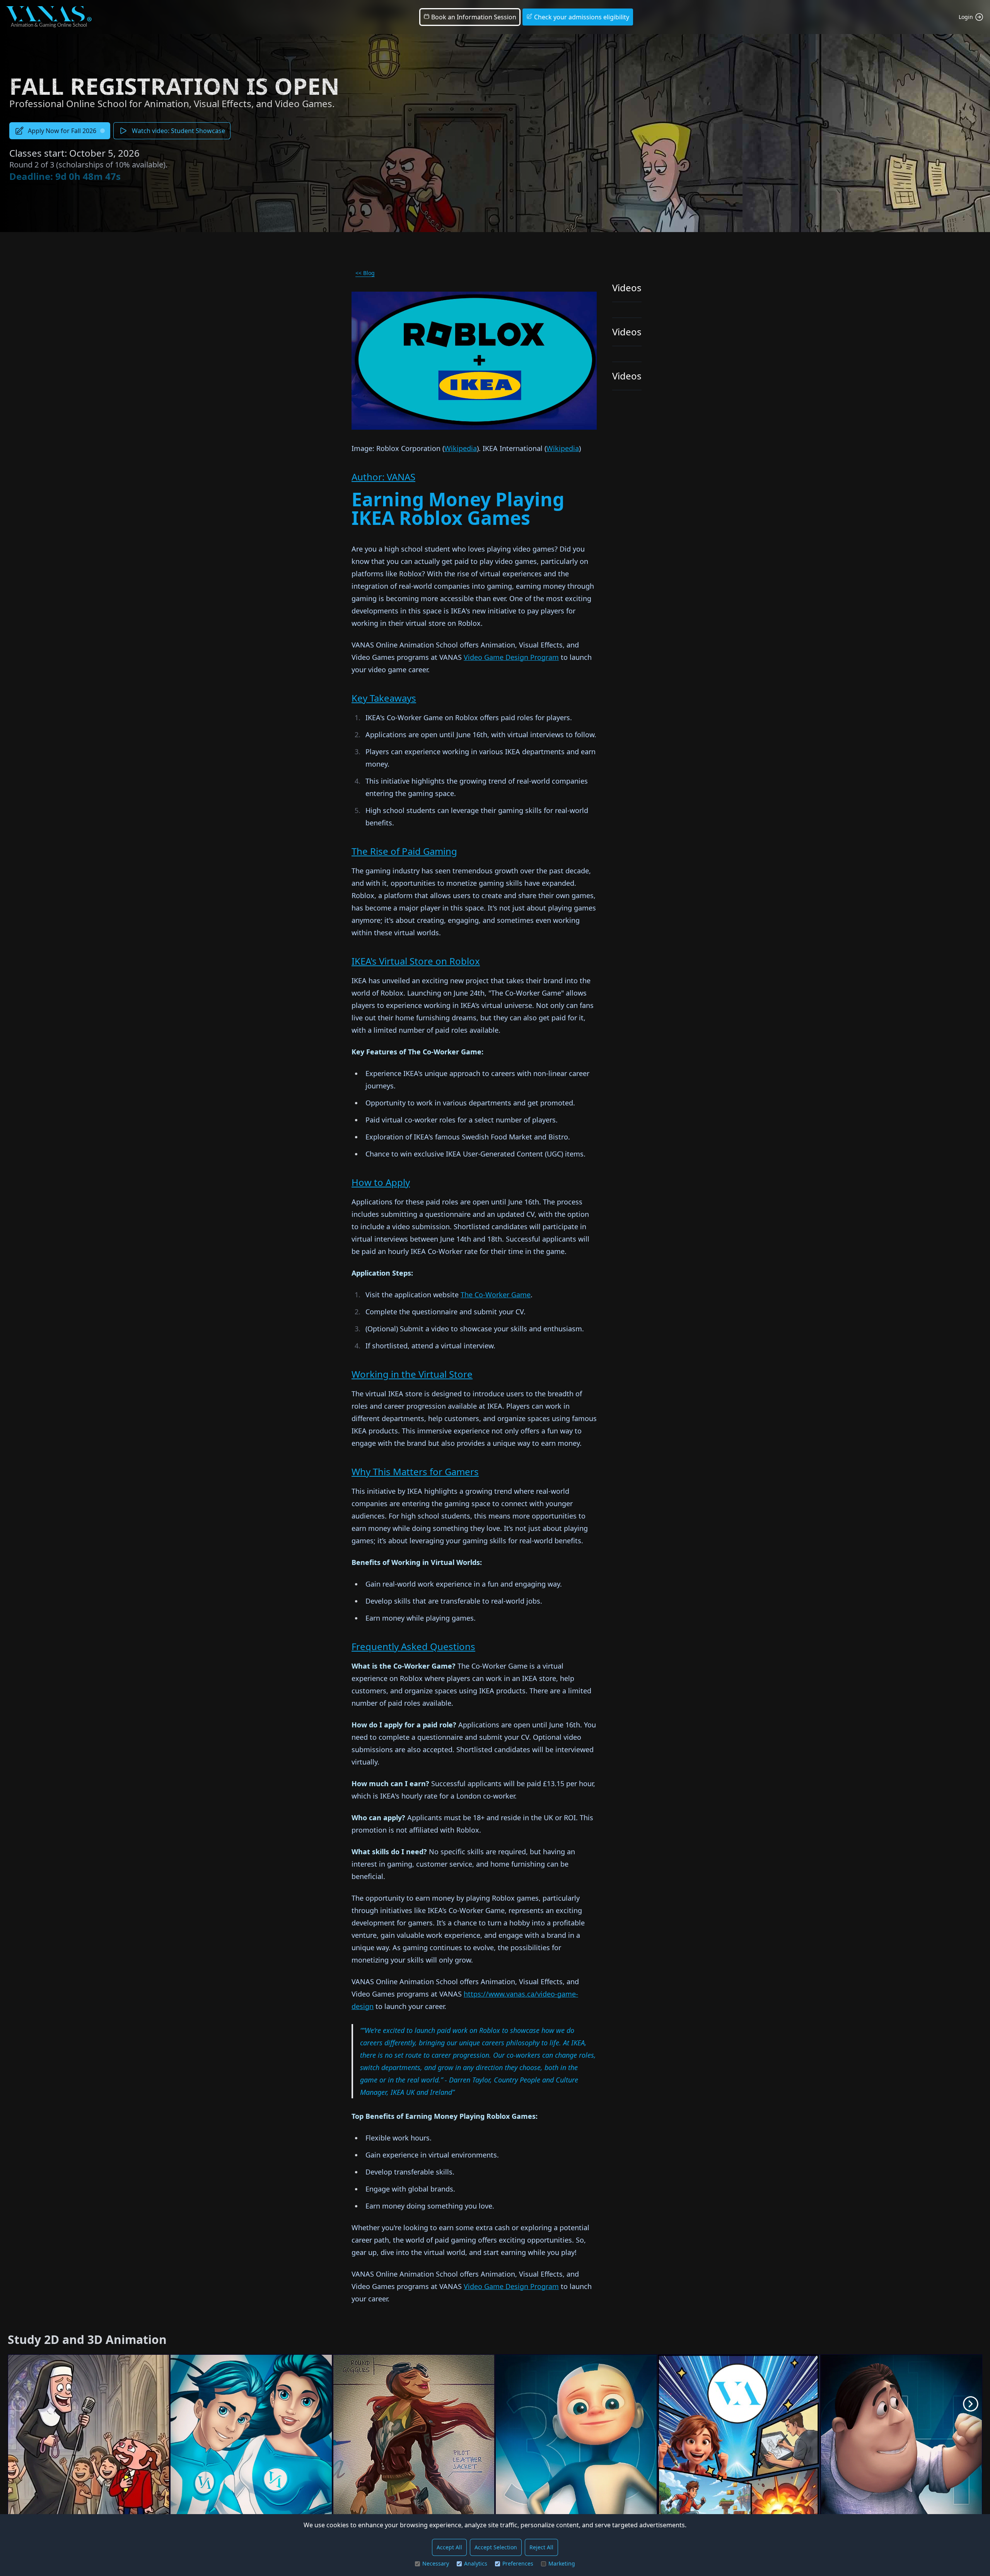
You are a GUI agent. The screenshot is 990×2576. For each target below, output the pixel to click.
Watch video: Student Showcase (178, 131)
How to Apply (381, 1182)
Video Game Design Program (511, 657)
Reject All (541, 2547)
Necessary (436, 2563)
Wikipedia (461, 448)
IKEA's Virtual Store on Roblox (416, 961)
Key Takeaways (384, 698)
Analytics (476, 2563)
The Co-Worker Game (496, 1295)
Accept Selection (496, 2547)
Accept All (449, 2547)
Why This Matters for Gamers (415, 1472)
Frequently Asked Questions (413, 1646)
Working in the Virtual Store (412, 1374)
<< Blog (365, 273)
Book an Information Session (473, 17)
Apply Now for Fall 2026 (62, 131)
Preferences (518, 2563)
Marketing (562, 2563)
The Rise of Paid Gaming (404, 851)
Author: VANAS (383, 477)
